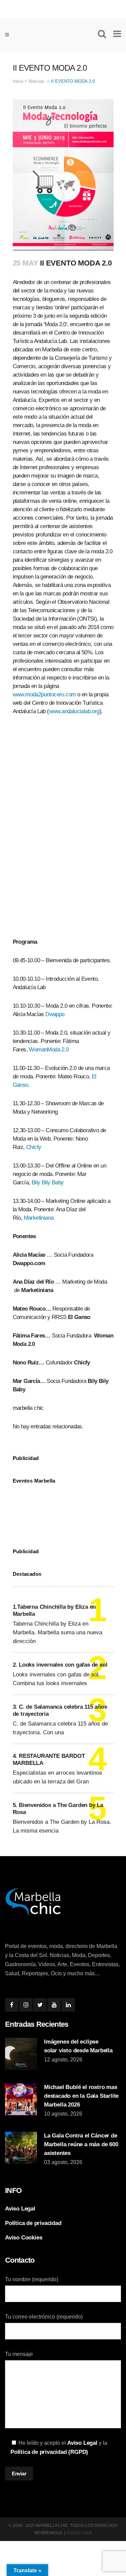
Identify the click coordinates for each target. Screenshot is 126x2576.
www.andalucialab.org (74, 711)
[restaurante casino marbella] (63, 7)
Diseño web (79, 2533)
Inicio (18, 81)
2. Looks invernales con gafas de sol (60, 1665)
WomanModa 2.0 (49, 1050)
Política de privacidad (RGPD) (49, 2452)
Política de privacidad (33, 2223)
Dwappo (55, 1014)
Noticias (36, 81)
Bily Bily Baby (48, 1182)
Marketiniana (39, 1218)
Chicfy (34, 1147)
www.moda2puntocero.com (44, 694)
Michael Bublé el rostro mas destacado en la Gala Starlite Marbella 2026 (81, 2096)
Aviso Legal (20, 2209)
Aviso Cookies (24, 2238)
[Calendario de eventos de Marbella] (63, 1511)
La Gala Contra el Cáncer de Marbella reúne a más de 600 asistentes (81, 2144)
